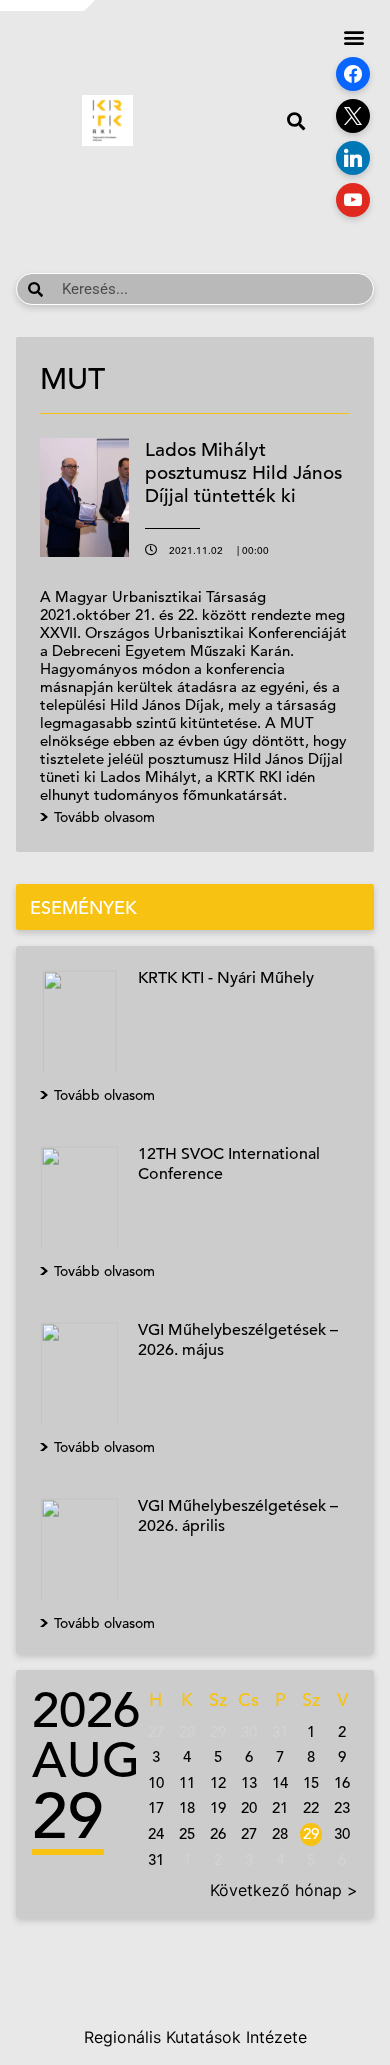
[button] (295, 120)
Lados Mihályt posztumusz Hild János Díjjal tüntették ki (243, 472)
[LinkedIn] (353, 158)
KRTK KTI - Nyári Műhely (226, 978)
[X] (353, 116)
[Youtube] (353, 200)
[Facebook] (353, 74)
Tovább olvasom (104, 1095)
